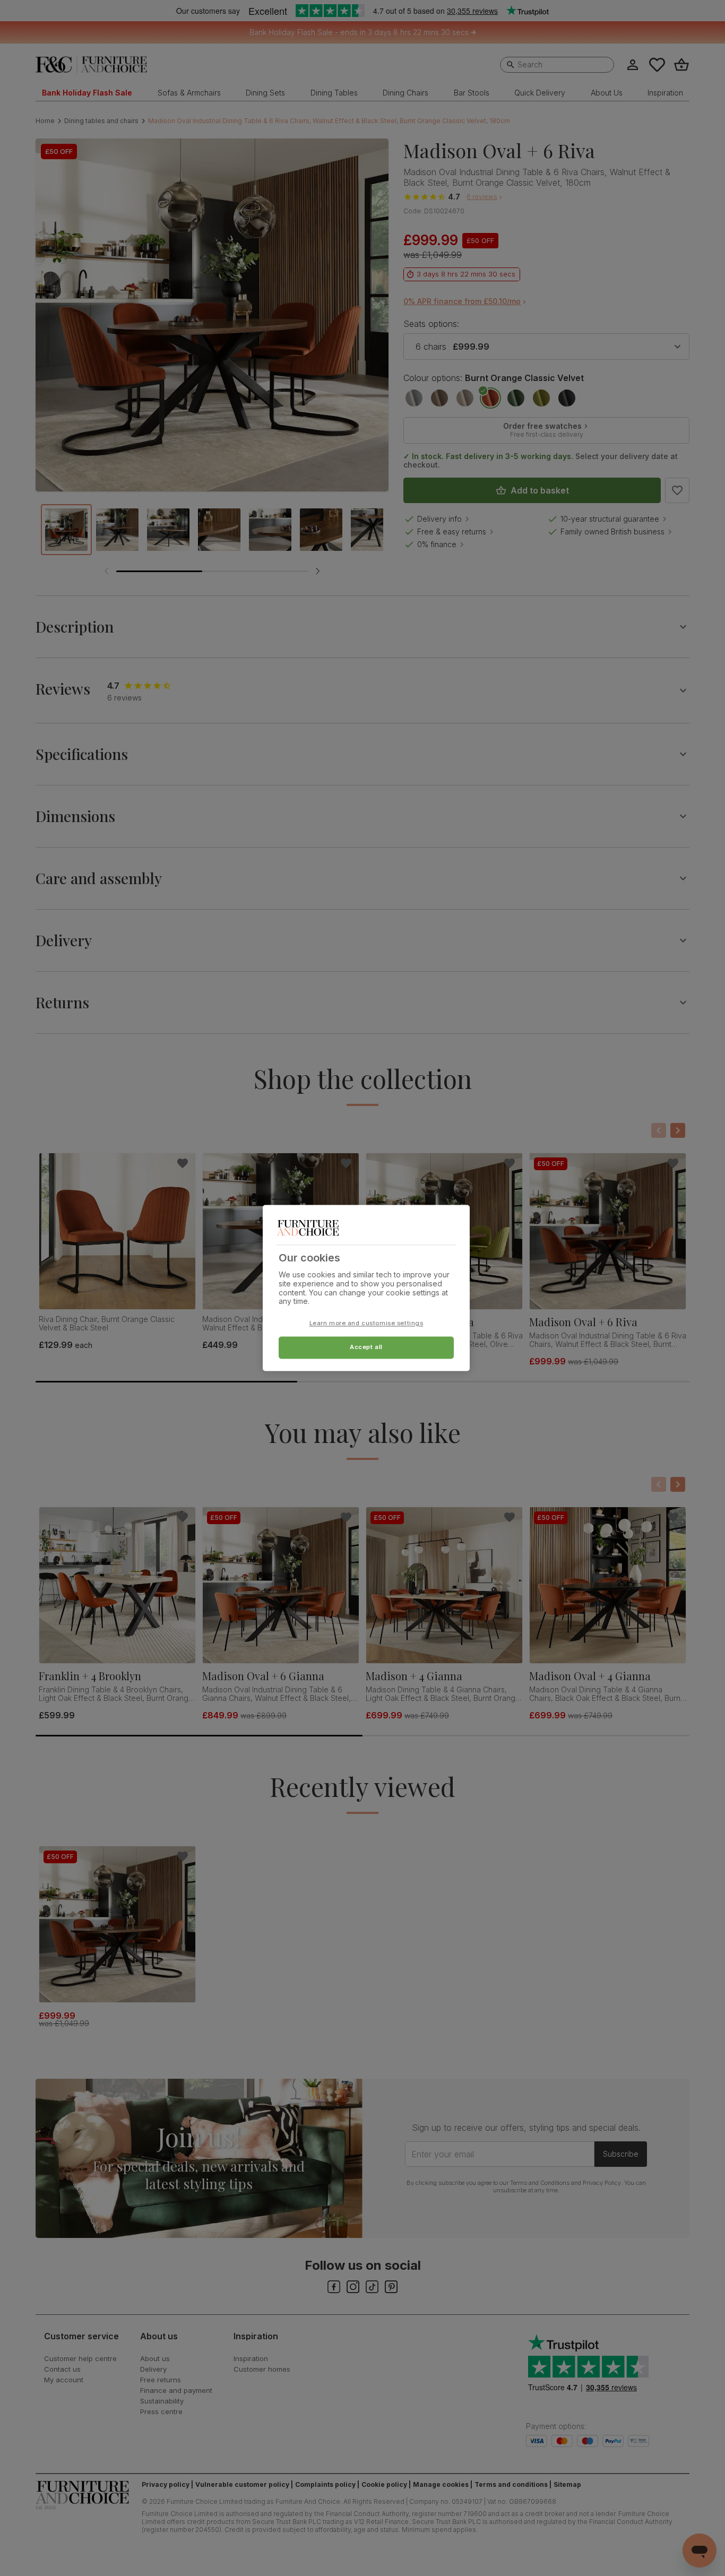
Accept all (366, 1347)
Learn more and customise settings (366, 1324)
